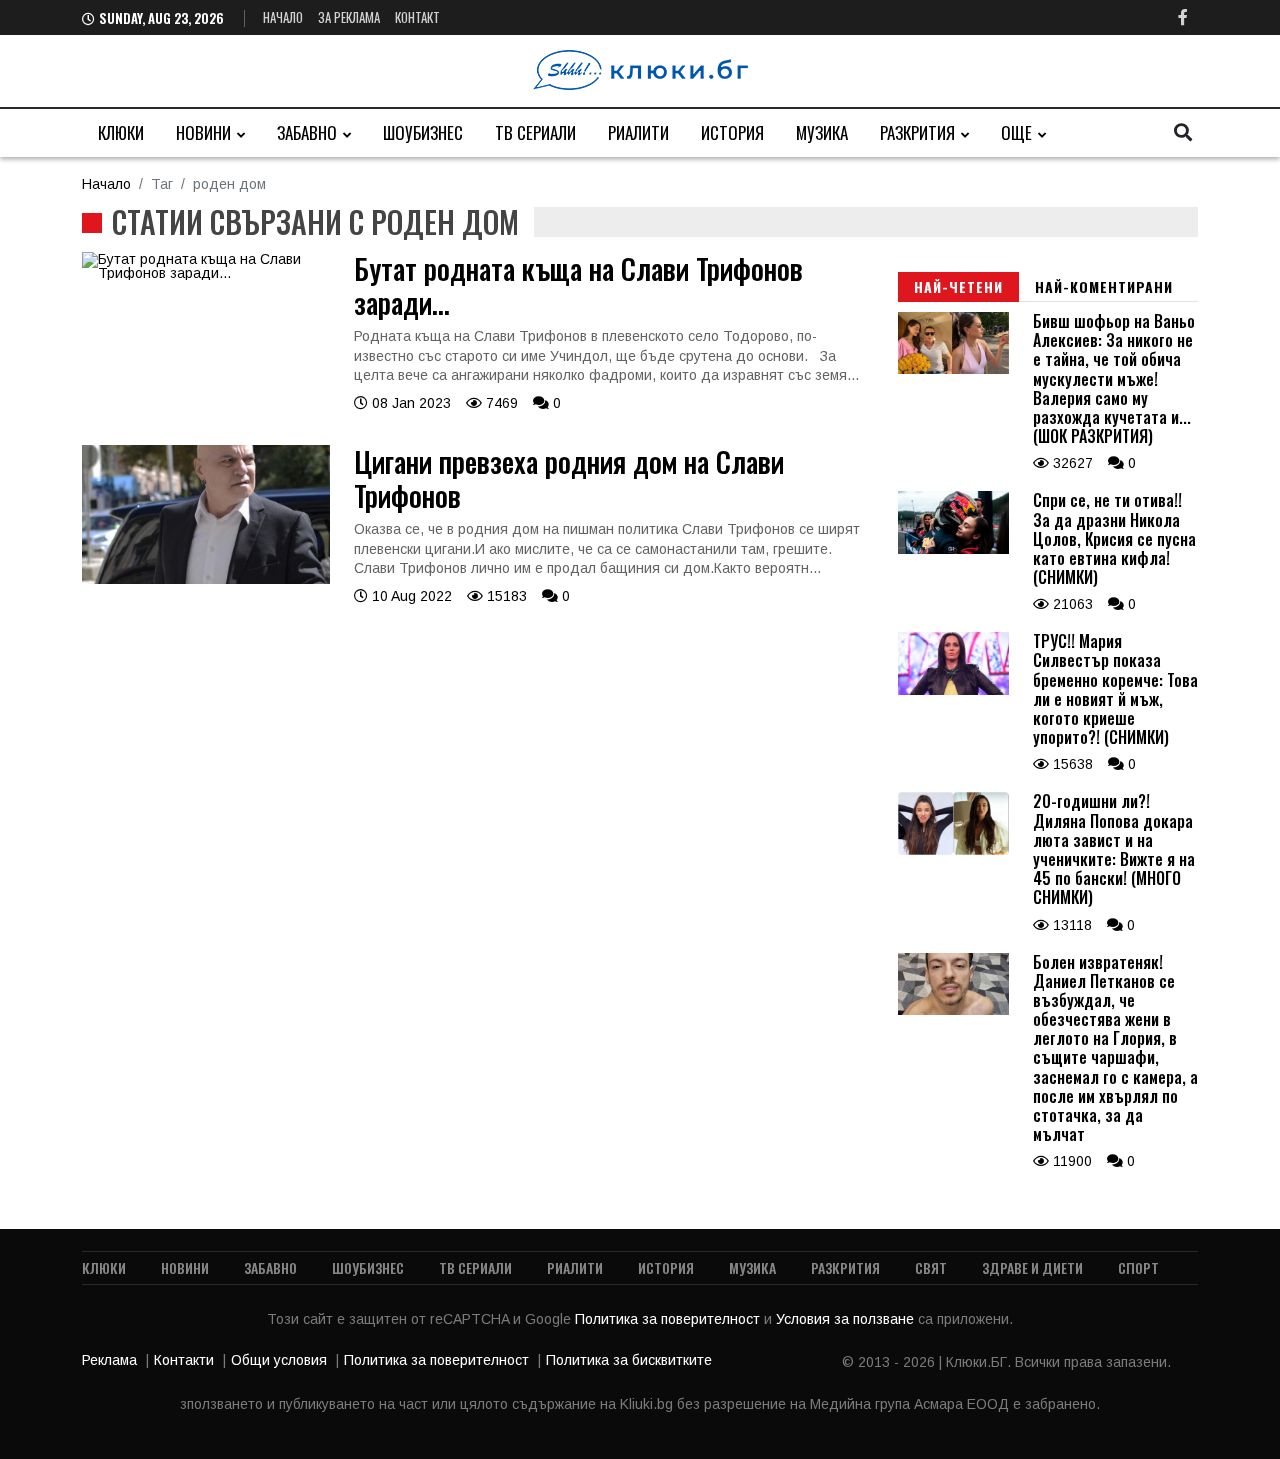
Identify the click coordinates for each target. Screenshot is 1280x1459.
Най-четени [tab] (958, 286)
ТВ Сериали (535, 132)
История (732, 132)
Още (1016, 132)
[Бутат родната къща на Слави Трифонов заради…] (206, 273)
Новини (203, 132)
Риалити (638, 132)
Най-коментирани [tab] (1104, 286)
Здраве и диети (1032, 1267)
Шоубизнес (423, 132)
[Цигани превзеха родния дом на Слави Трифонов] (206, 579)
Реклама (109, 1360)
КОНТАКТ (417, 17)
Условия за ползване (847, 1319)
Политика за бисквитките (629, 1360)
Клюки (121, 132)
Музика (822, 132)
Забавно (307, 132)
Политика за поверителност (669, 1319)
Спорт (1138, 1267)
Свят (931, 1267)
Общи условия (279, 1360)
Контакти (184, 1360)
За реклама (349, 17)
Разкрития (917, 132)
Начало (283, 17)
